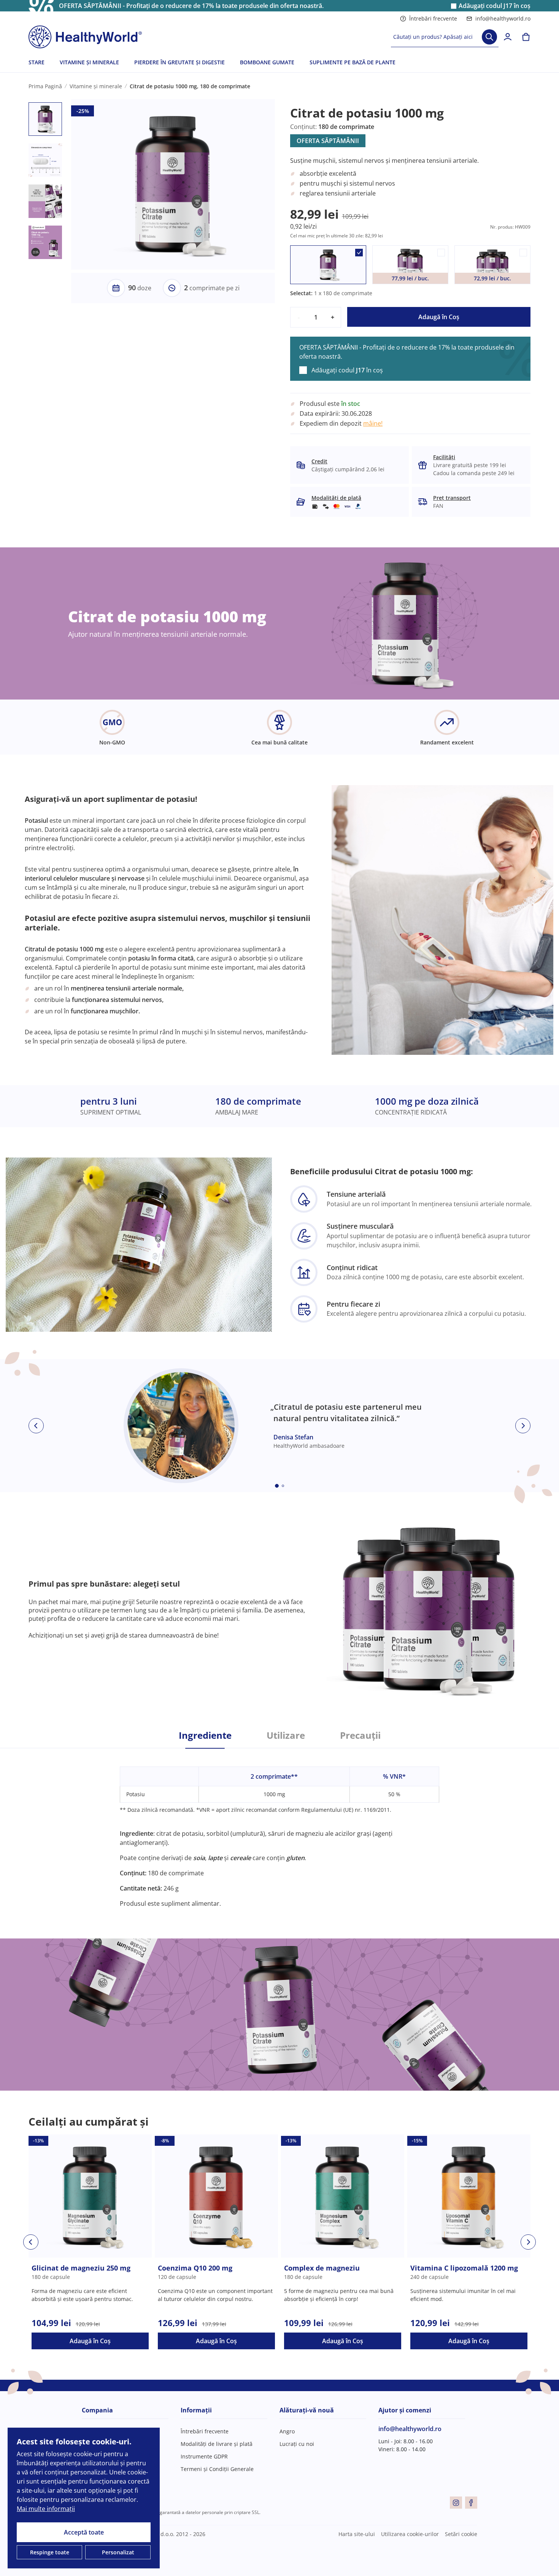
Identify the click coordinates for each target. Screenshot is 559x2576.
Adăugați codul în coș (495, 6)
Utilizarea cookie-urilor (410, 2534)
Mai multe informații (46, 2509)
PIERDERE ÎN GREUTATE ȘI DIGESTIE (179, 62)
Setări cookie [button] (461, 2534)
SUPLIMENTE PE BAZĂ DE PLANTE (353, 62)
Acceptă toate (84, 2532)
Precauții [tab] (360, 1735)
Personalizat (118, 2552)
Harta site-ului (357, 2534)
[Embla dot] (277, 1486)
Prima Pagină (45, 86)
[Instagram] (456, 2503)
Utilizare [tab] (286, 1735)
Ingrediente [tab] (205, 1735)
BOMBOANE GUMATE (267, 62)
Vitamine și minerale (96, 86)
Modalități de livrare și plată (217, 2444)
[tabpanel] (279, 1828)
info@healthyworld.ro (503, 18)
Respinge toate (50, 2552)
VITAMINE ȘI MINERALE (89, 62)
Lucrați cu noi (297, 2444)
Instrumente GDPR (204, 2456)
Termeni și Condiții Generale (217, 2469)
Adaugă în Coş (439, 317)
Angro (287, 2431)
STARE (37, 62)
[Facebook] (471, 2503)
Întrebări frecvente (433, 18)
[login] (508, 37)
